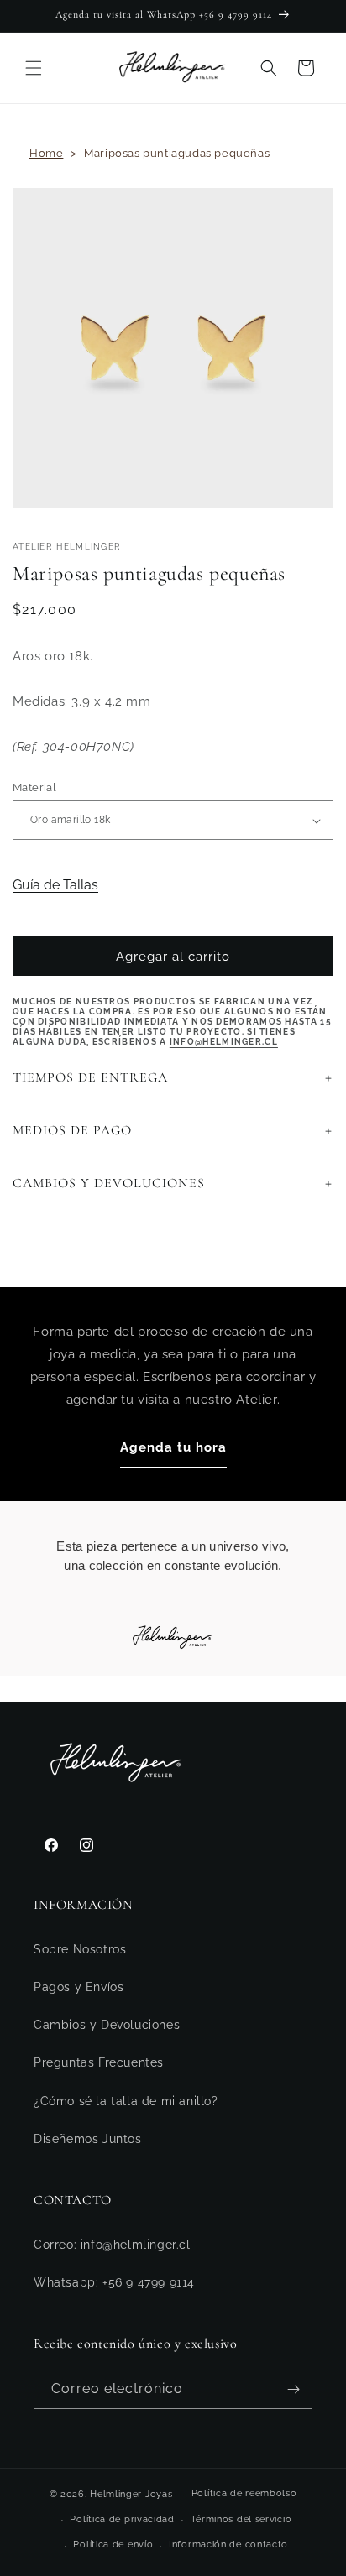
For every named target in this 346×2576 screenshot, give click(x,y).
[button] (34, 68)
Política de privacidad (122, 2519)
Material (34, 787)
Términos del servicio (241, 2519)
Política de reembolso (244, 2493)
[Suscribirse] (293, 2389)
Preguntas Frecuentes (99, 2062)
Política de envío (113, 2545)
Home (46, 153)
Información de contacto (228, 2545)
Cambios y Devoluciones (107, 2025)
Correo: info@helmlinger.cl (112, 2245)
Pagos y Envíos (79, 1987)
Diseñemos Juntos (88, 2139)
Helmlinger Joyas (131, 2494)
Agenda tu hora (173, 1447)
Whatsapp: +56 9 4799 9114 (114, 2282)
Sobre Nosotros (80, 1949)
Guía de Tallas (55, 885)
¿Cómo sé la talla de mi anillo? (126, 2101)
